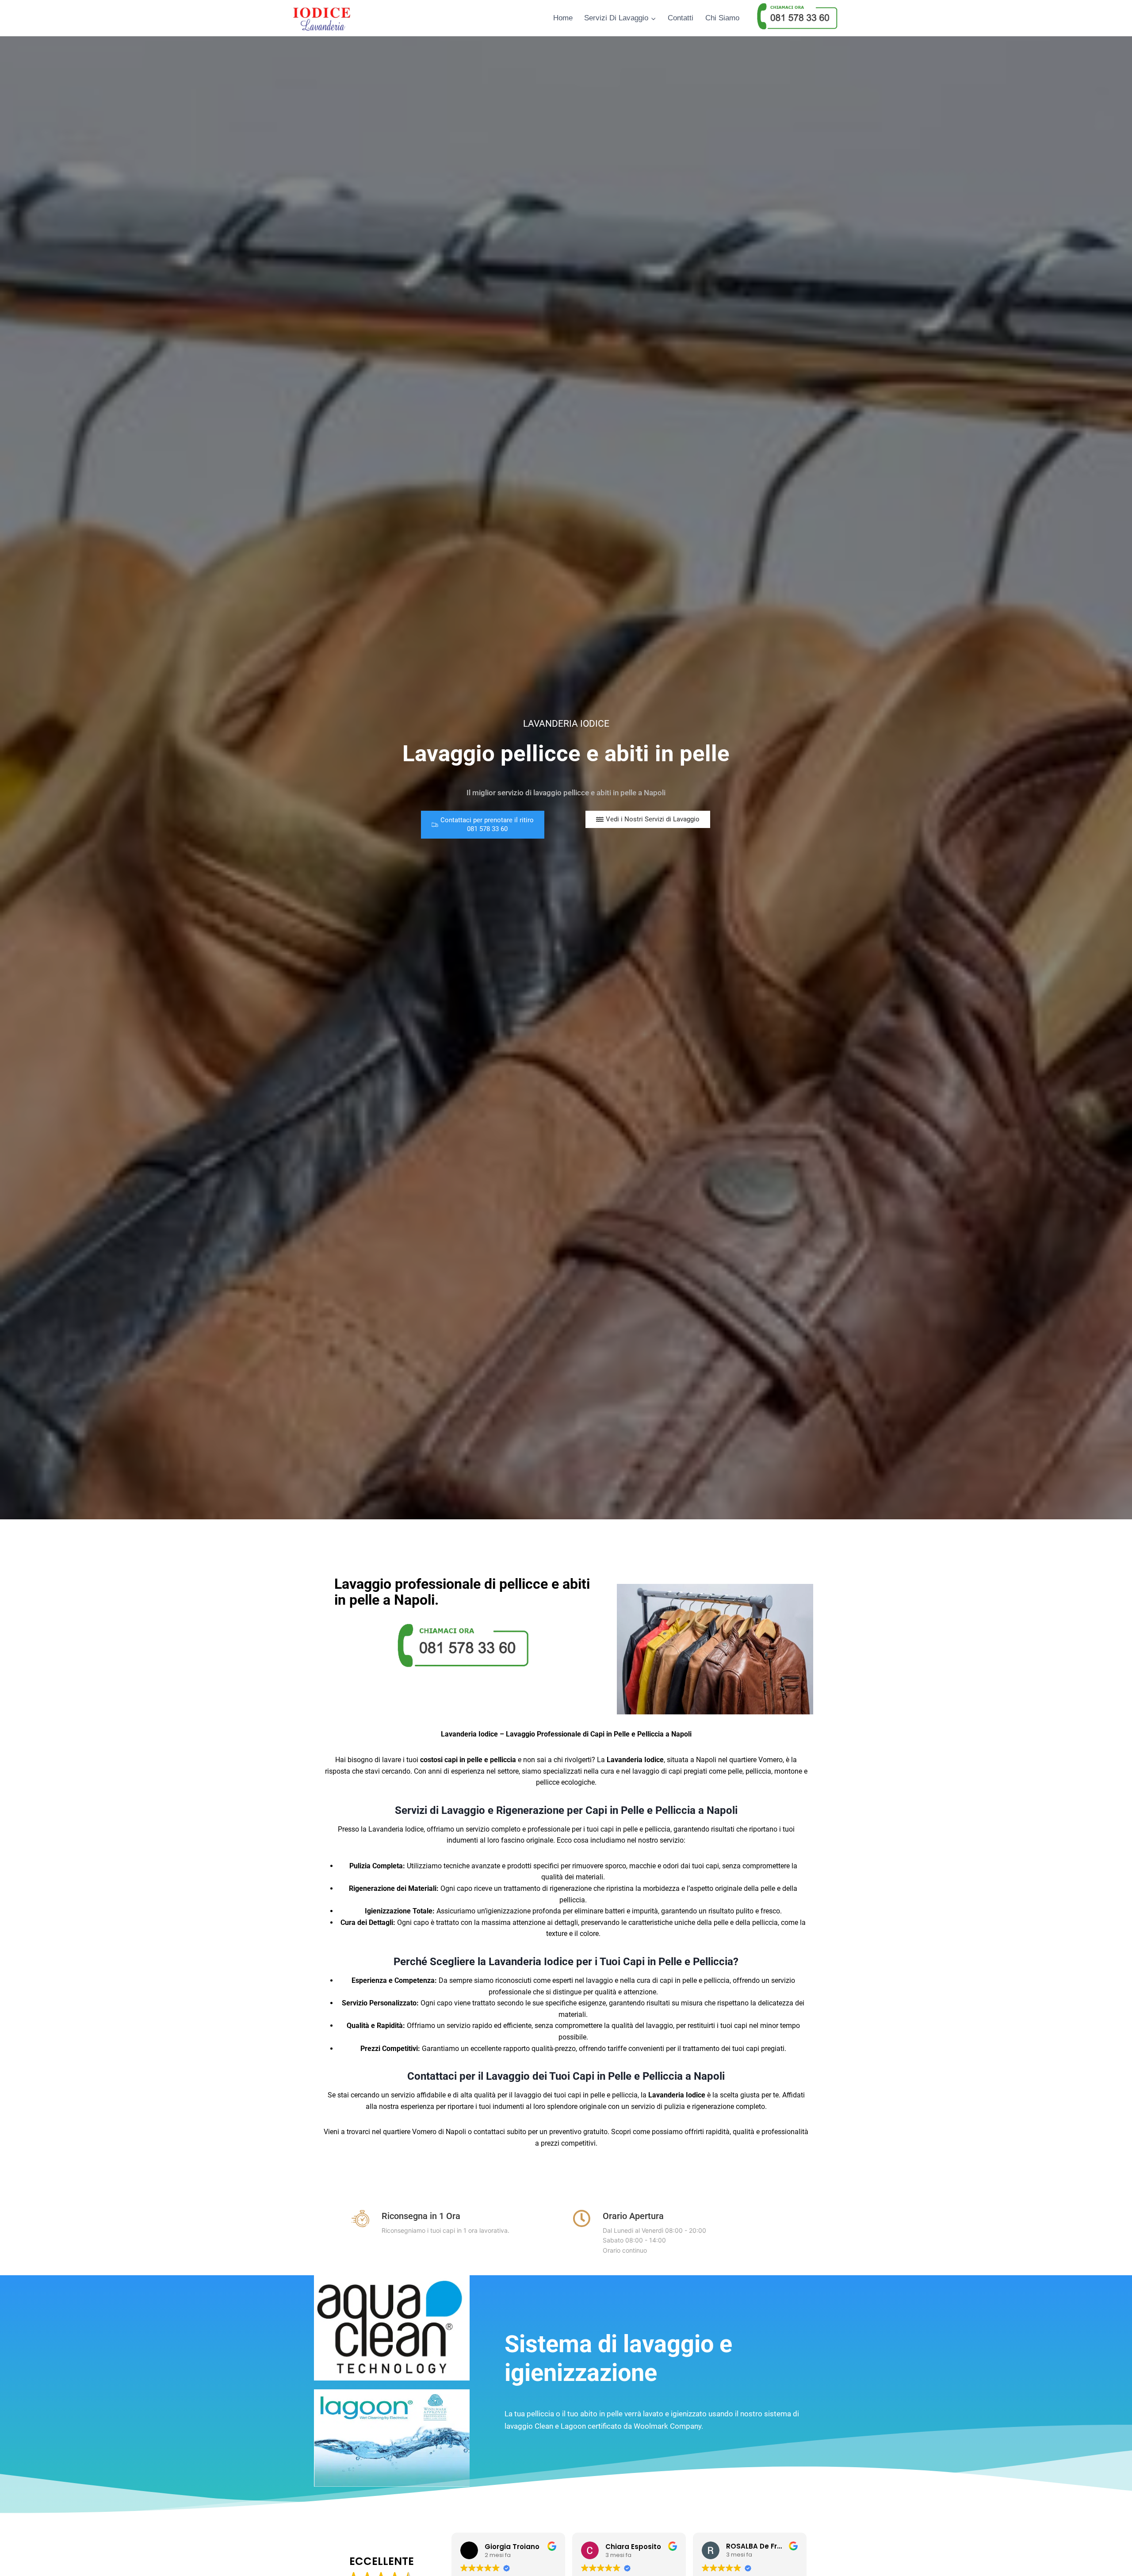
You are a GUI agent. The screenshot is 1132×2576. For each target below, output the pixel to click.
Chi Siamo (722, 18)
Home (563, 18)
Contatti (681, 18)
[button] (483, 825)
